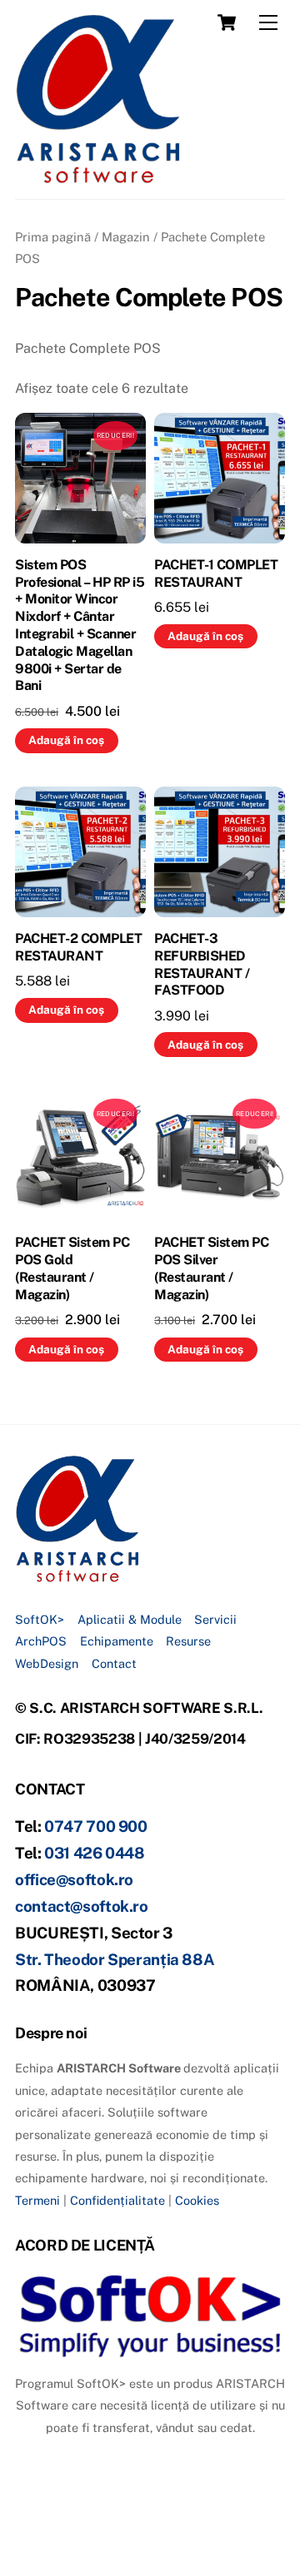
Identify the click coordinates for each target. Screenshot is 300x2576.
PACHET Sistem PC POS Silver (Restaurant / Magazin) (211, 1268)
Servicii (215, 1619)
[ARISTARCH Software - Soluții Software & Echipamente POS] (98, 178)
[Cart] (227, 22)
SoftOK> (40, 1619)
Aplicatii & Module (130, 1619)
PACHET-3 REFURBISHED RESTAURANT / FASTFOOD (202, 964)
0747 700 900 (96, 1826)
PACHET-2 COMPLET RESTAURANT (78, 947)
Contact (114, 1663)
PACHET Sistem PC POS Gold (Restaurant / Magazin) (72, 1268)
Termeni (37, 2200)
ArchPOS (41, 1641)
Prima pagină (53, 237)
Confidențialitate (117, 2200)
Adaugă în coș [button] (66, 740)
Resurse (188, 1641)
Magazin (126, 237)
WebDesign (47, 1663)
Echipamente (117, 1641)
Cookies (197, 2200)
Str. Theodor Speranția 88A (115, 1959)
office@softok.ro (74, 1879)
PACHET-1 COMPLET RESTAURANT (216, 573)
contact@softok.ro (82, 1906)
